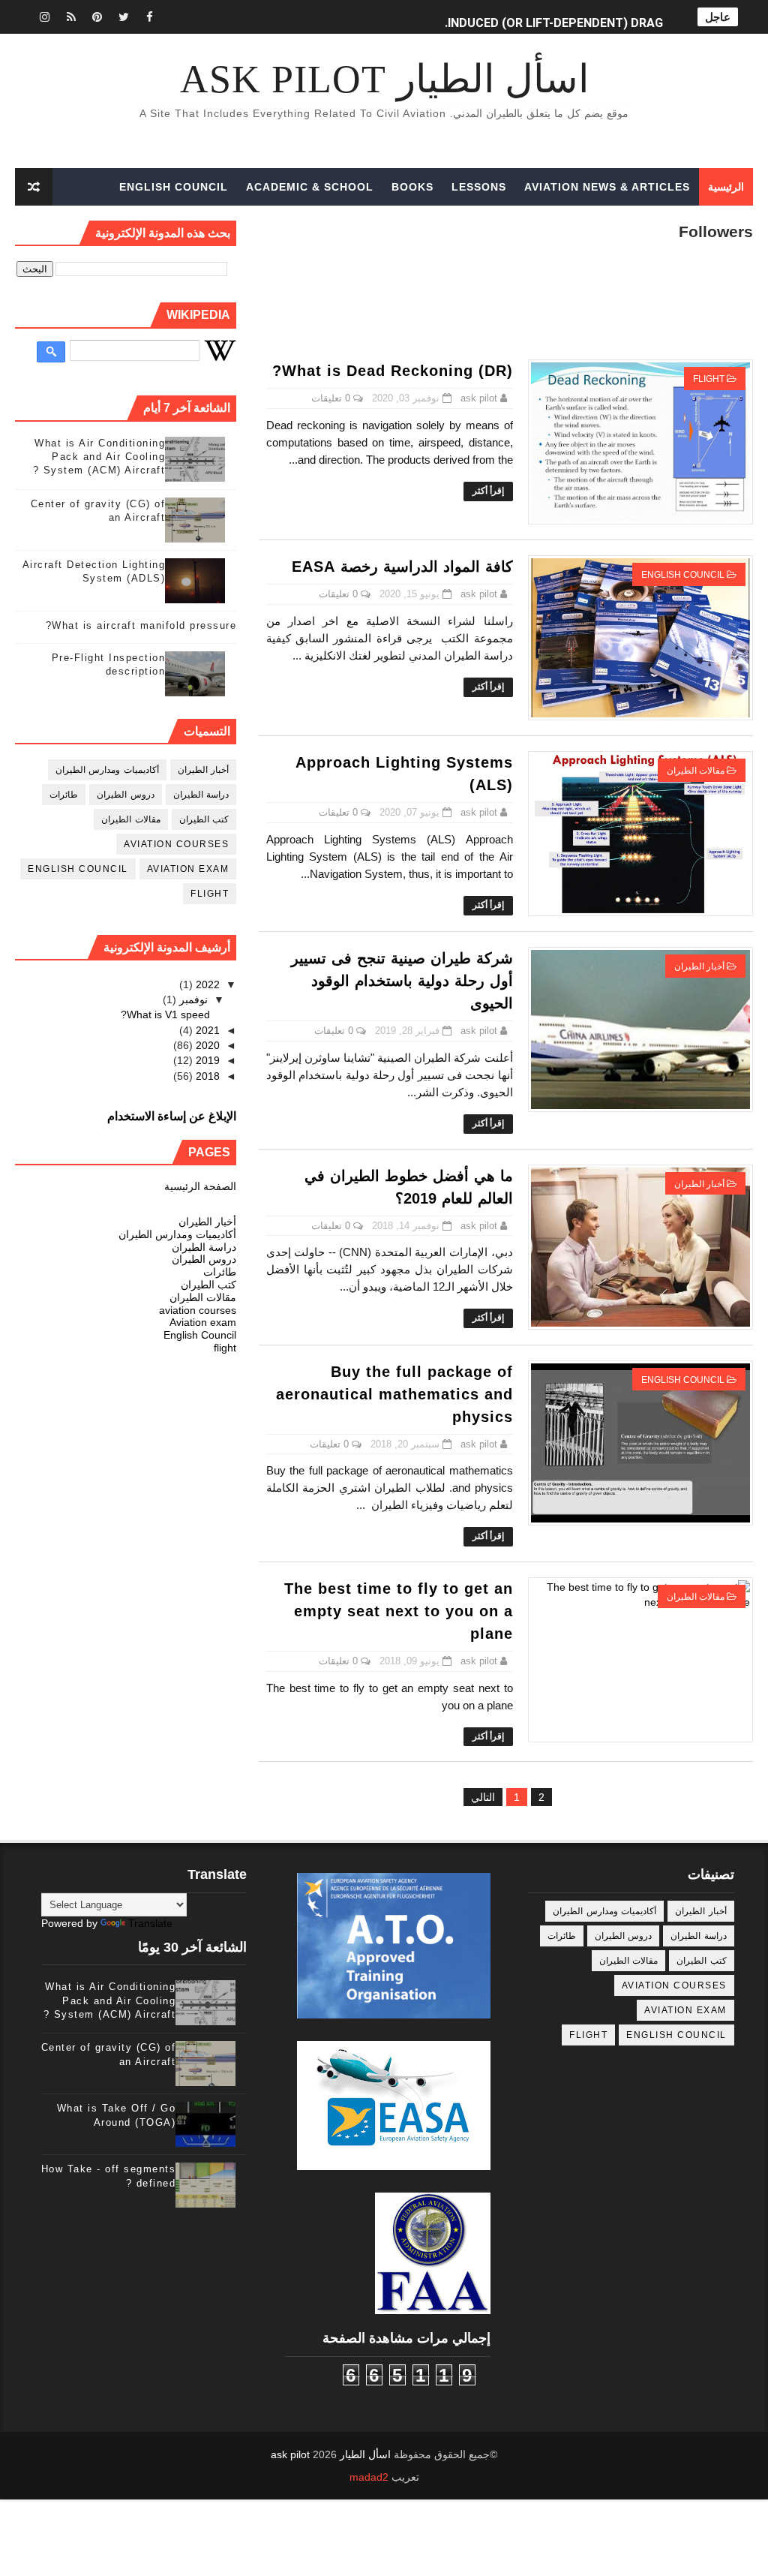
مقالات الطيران (696, 771)
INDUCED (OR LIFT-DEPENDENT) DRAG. (554, 17)
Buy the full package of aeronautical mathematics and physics (394, 1394)
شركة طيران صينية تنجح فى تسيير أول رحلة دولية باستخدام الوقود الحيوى (402, 981)
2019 (206, 1060)
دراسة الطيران (201, 795)
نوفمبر (192, 999)
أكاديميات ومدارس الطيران (107, 770)
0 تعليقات (331, 398)
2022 (206, 984)
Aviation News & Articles (607, 187)
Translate (150, 1923)
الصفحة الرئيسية (200, 1186)
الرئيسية (726, 187)
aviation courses (176, 844)
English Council (174, 187)
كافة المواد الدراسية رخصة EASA (402, 567)
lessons (479, 187)
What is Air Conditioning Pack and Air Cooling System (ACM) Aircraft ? (99, 457)
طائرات (64, 795)
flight (709, 379)
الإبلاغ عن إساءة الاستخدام (172, 1116)
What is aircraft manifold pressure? (141, 625)
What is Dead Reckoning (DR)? (393, 371)
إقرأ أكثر (488, 491)
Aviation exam (188, 869)
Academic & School (310, 187)
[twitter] (124, 17)
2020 (206, 1045)
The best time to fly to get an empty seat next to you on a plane (399, 1611)
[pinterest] (97, 17)
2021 (206, 1030)
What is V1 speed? (165, 1014)
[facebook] (150, 17)
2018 (206, 1076)
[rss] (71, 17)
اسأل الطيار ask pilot (384, 79)
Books (412, 187)
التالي (483, 1797)
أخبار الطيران (699, 966)
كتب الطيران (204, 819)
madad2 (369, 2477)
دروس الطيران (126, 795)
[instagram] (45, 17)
